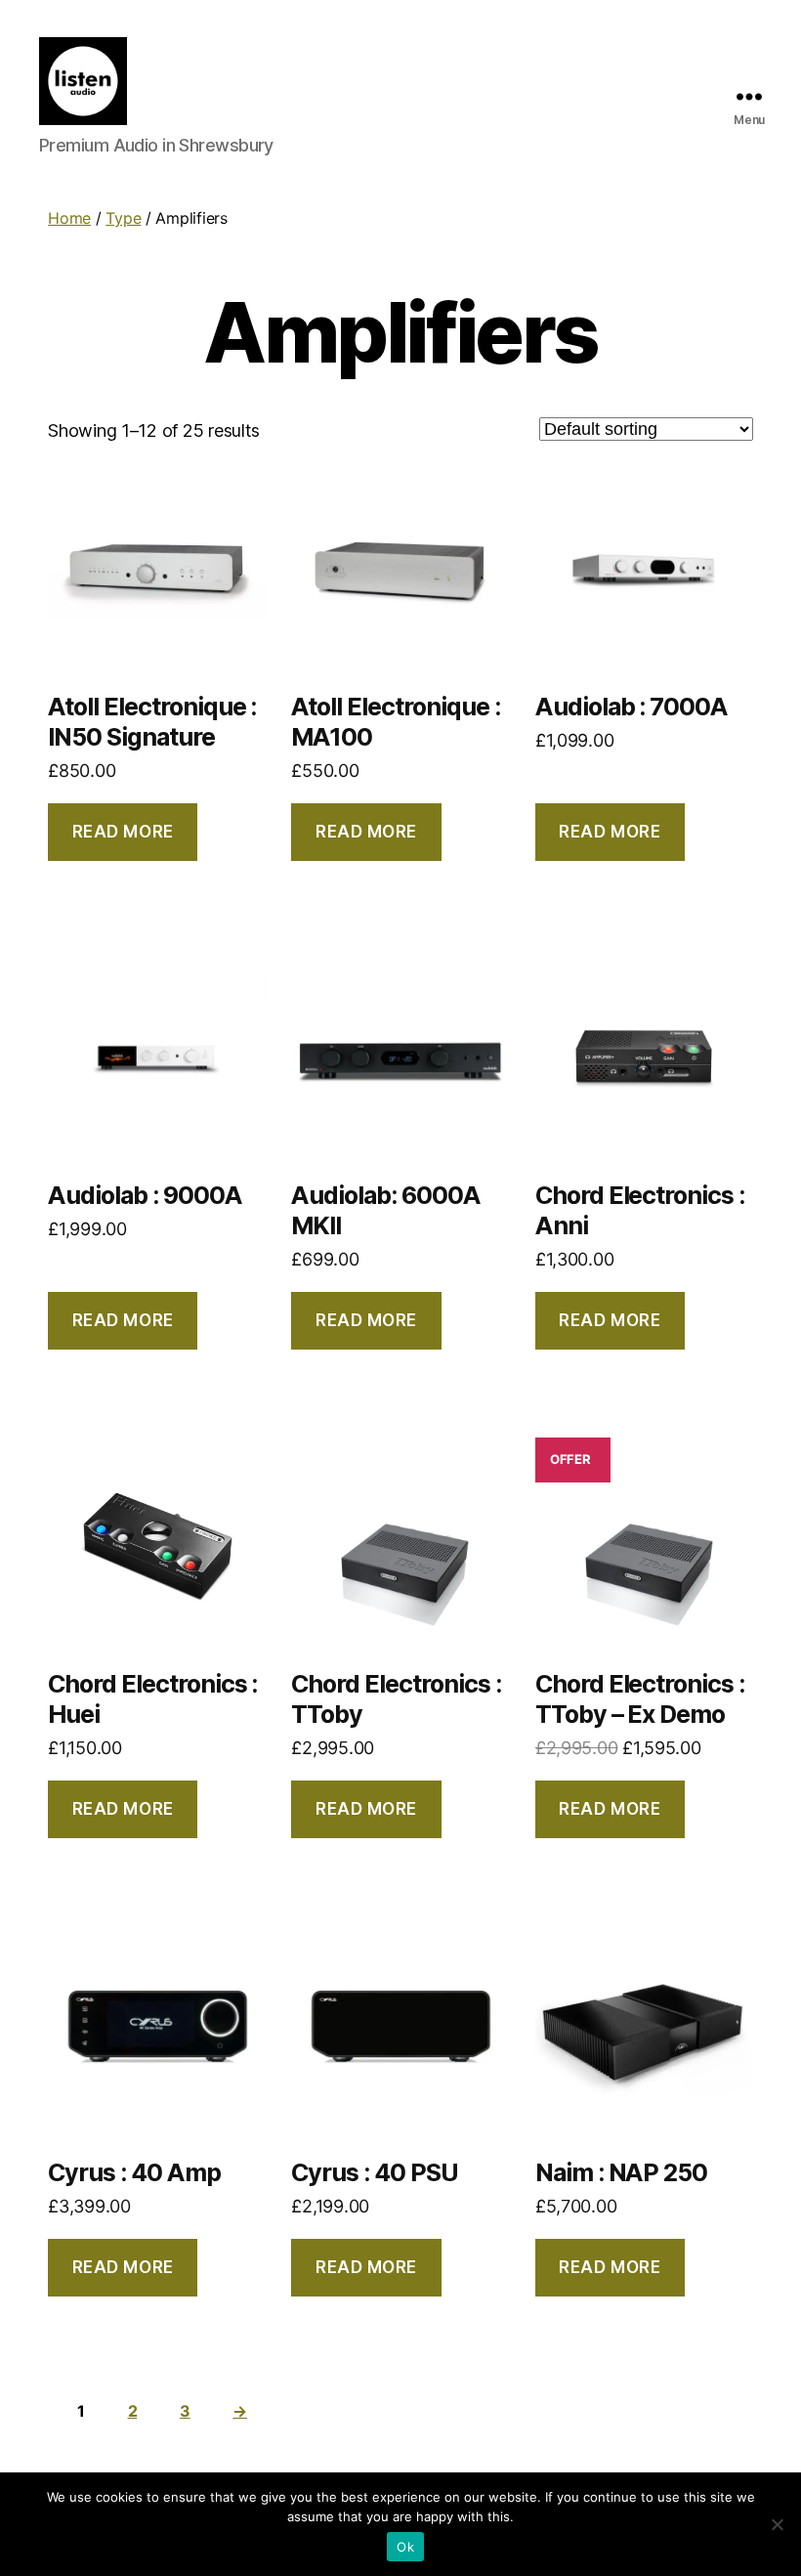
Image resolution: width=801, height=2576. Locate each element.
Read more (123, 832)
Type (123, 218)
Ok (405, 2547)
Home (69, 218)
